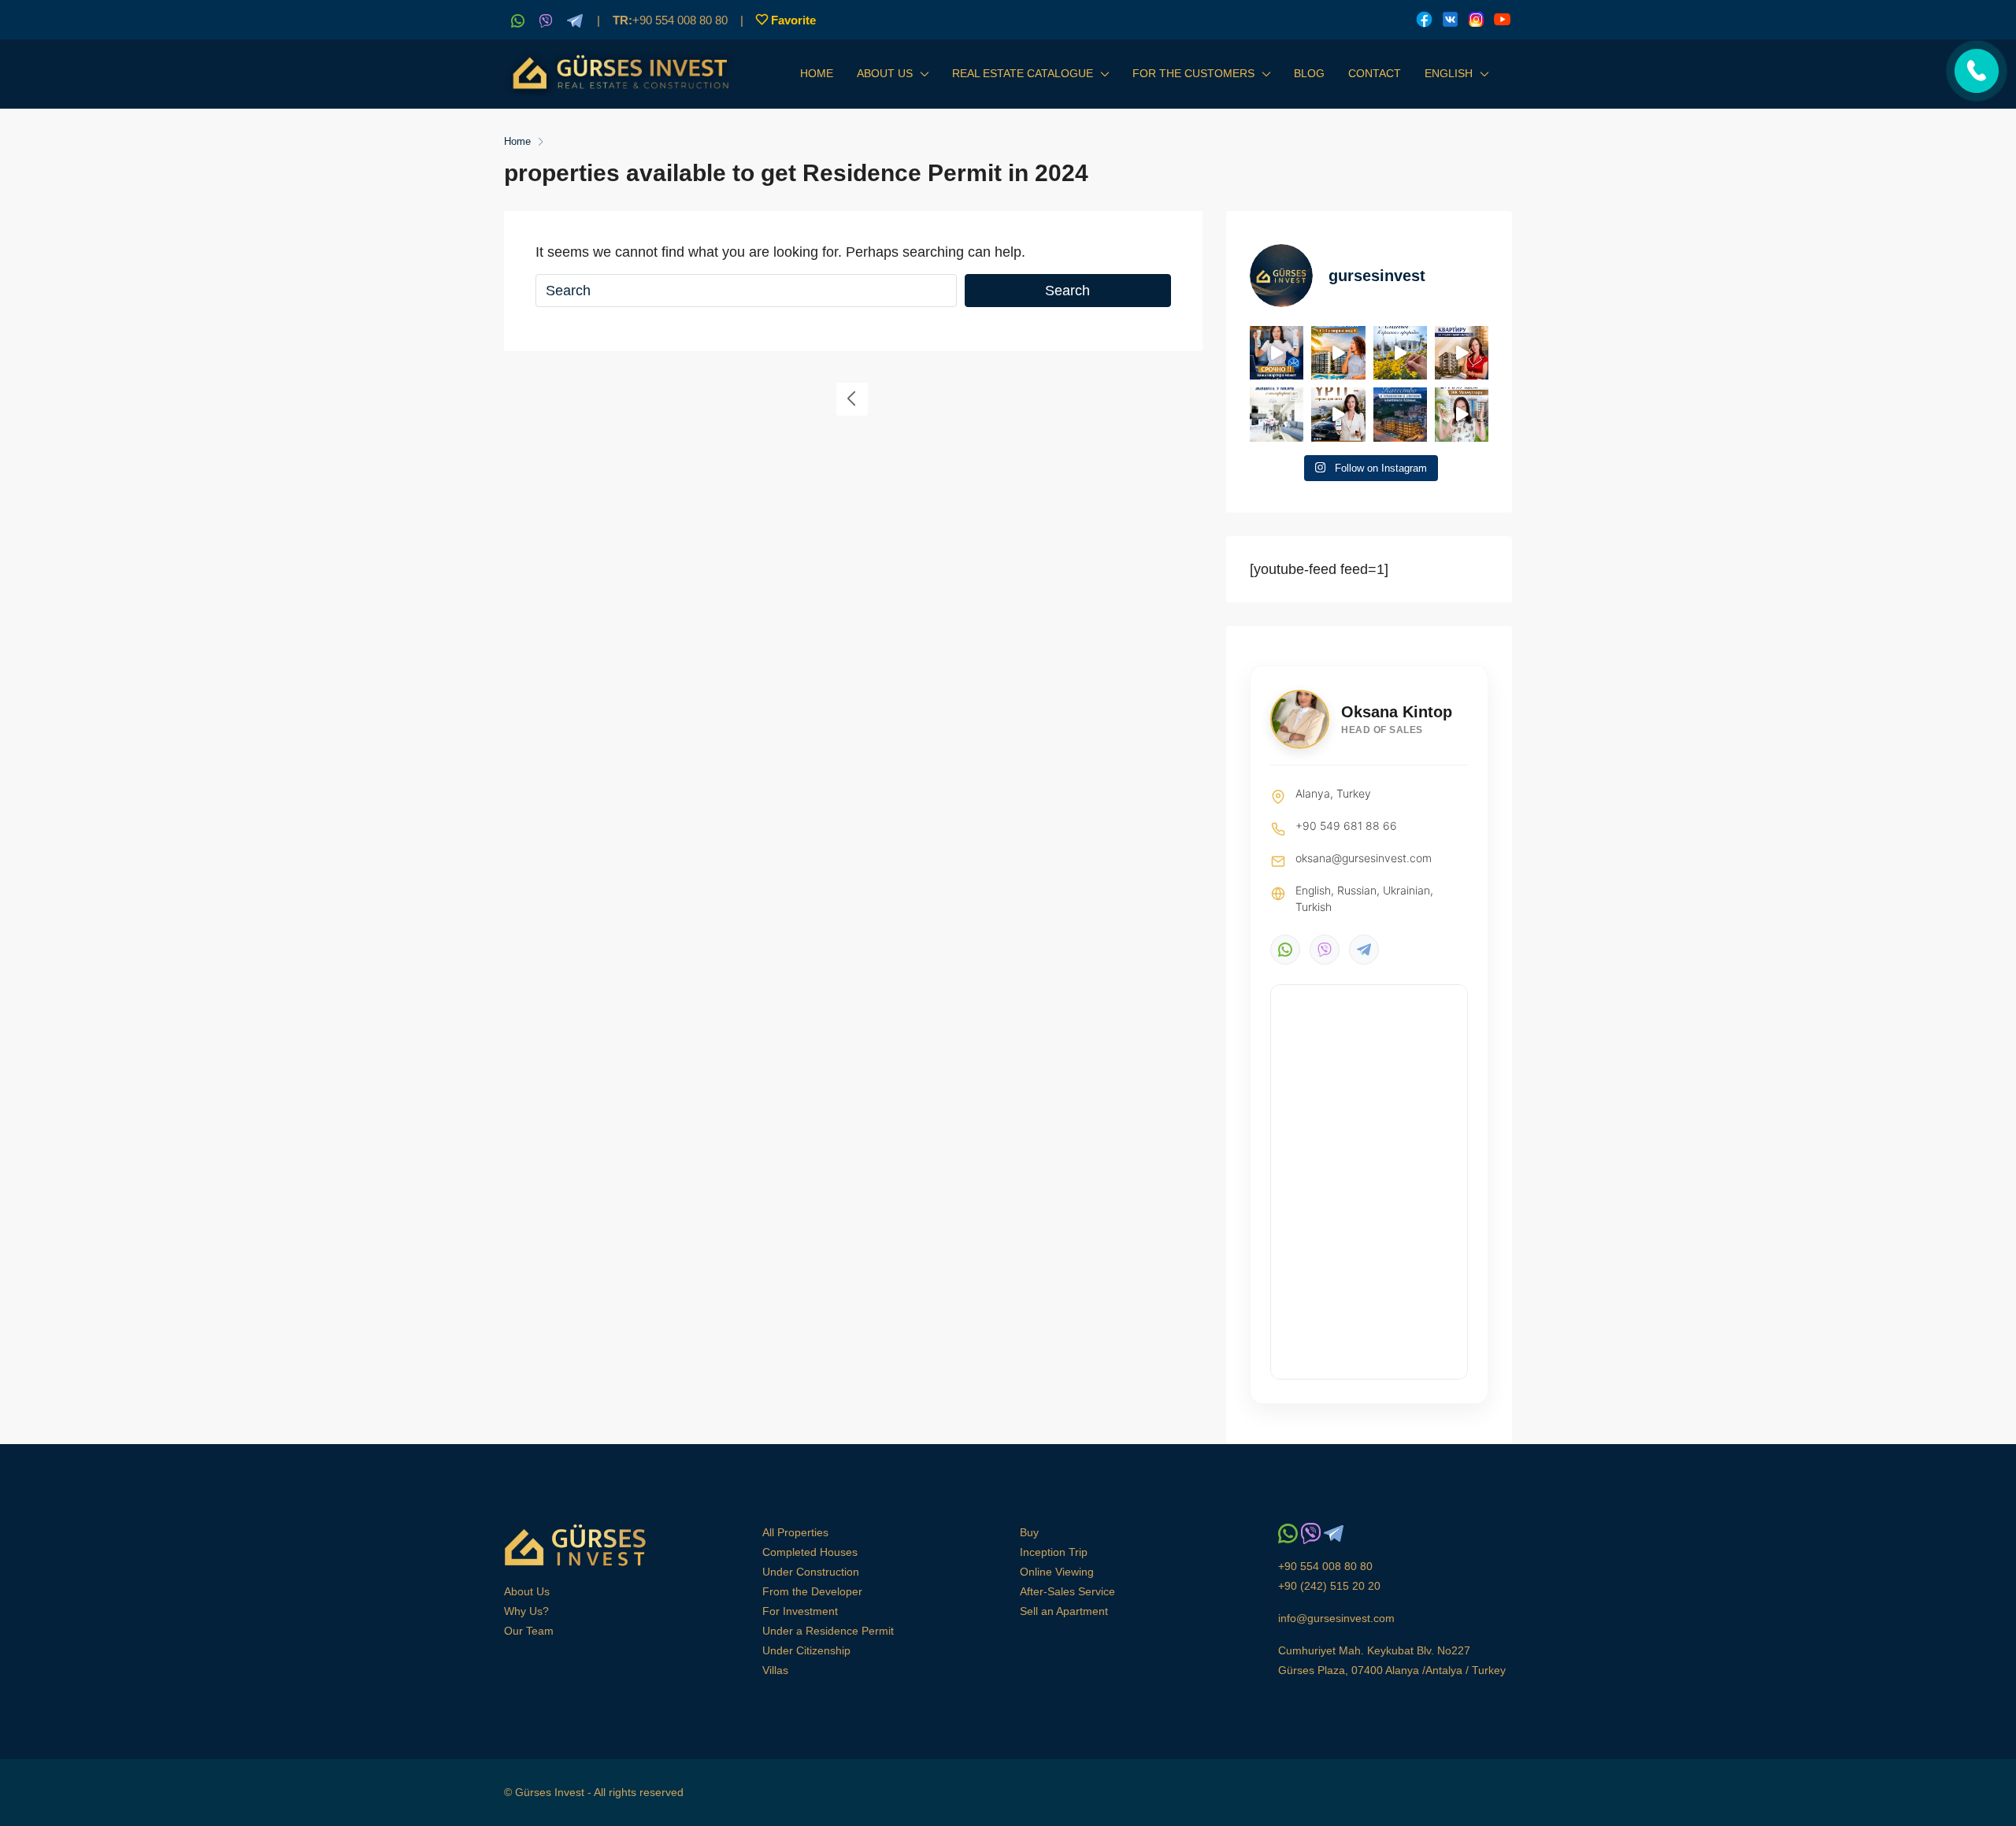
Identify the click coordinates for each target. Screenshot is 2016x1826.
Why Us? (526, 1611)
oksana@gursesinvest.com (1364, 858)
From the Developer (812, 1591)
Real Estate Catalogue (1023, 73)
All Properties (795, 1532)
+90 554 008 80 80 (670, 20)
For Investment (800, 1611)
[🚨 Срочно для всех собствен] (1277, 353)
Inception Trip (1054, 1552)
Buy (1029, 1532)
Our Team (529, 1631)
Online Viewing (1057, 1572)
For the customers (1193, 73)
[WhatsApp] (1285, 950)
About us (885, 73)
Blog (1309, 73)
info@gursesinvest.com (1336, 1618)
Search (1067, 291)
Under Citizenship (806, 1650)
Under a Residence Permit (828, 1631)
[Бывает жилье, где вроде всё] (1277, 414)
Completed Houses (810, 1552)
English (1449, 73)
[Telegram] (1364, 950)
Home (817, 73)
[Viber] (1325, 950)
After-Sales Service (1067, 1591)
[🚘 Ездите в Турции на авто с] (1338, 414)
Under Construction (811, 1572)
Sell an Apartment (1064, 1611)
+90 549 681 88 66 (1346, 826)
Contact (1375, 73)
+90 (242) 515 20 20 (1329, 1586)
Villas (775, 1670)
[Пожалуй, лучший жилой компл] (1462, 414)
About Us (527, 1591)
